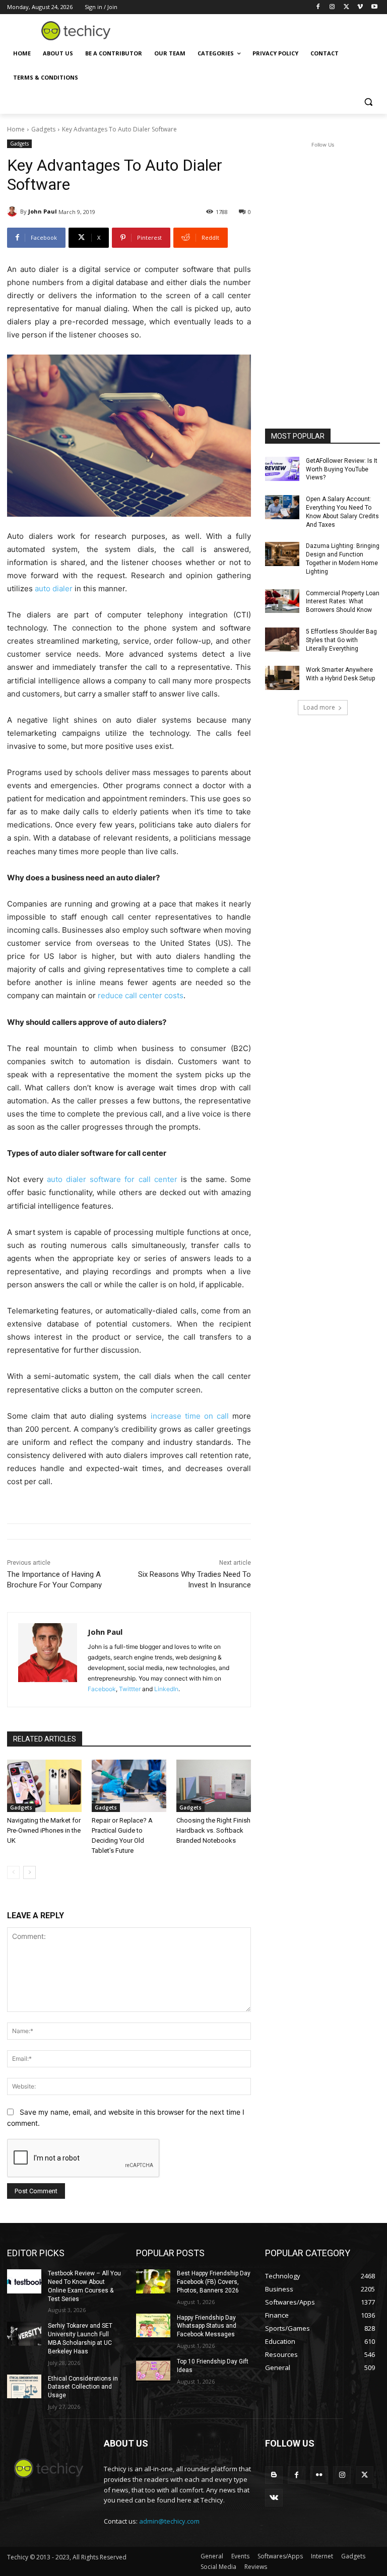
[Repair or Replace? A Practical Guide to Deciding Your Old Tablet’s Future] (129, 1786)
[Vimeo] (360, 7)
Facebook (102, 1689)
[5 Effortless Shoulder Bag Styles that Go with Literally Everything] (282, 640)
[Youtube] (374, 7)
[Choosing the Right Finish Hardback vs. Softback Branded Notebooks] (214, 1786)
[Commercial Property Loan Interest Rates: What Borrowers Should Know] (282, 601)
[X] (346, 7)
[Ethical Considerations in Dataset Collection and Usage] (24, 2387)
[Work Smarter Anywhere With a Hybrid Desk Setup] (282, 678)
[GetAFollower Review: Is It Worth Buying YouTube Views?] (282, 469)
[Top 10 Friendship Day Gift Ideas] (153, 2370)
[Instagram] (332, 7)
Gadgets (43, 129)
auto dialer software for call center (112, 1179)
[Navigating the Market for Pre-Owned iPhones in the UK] (44, 1786)
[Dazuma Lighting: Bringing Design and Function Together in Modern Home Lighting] (282, 554)
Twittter (130, 1689)
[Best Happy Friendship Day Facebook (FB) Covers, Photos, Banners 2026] (153, 2281)
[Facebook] (318, 7)
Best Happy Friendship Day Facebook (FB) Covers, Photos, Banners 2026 (214, 2282)
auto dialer (54, 588)
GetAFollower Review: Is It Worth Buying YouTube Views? (342, 469)
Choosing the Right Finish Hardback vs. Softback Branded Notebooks (213, 1830)
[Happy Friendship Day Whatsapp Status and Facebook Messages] (153, 2326)
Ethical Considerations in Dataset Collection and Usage (83, 2387)
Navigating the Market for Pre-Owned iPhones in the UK (44, 1830)
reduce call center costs (141, 995)
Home (16, 129)
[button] (368, 102)
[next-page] (29, 1872)
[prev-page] (13, 1872)
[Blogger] (274, 2475)
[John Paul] (14, 212)
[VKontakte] (274, 2498)
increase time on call (190, 1416)
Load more (319, 707)
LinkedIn (166, 1689)
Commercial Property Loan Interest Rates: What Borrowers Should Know (343, 602)
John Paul (43, 211)
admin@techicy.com (169, 2521)
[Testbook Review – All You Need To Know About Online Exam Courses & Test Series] (24, 2281)
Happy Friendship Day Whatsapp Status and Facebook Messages (207, 2326)
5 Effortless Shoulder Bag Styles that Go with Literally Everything (341, 640)
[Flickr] (319, 2475)
